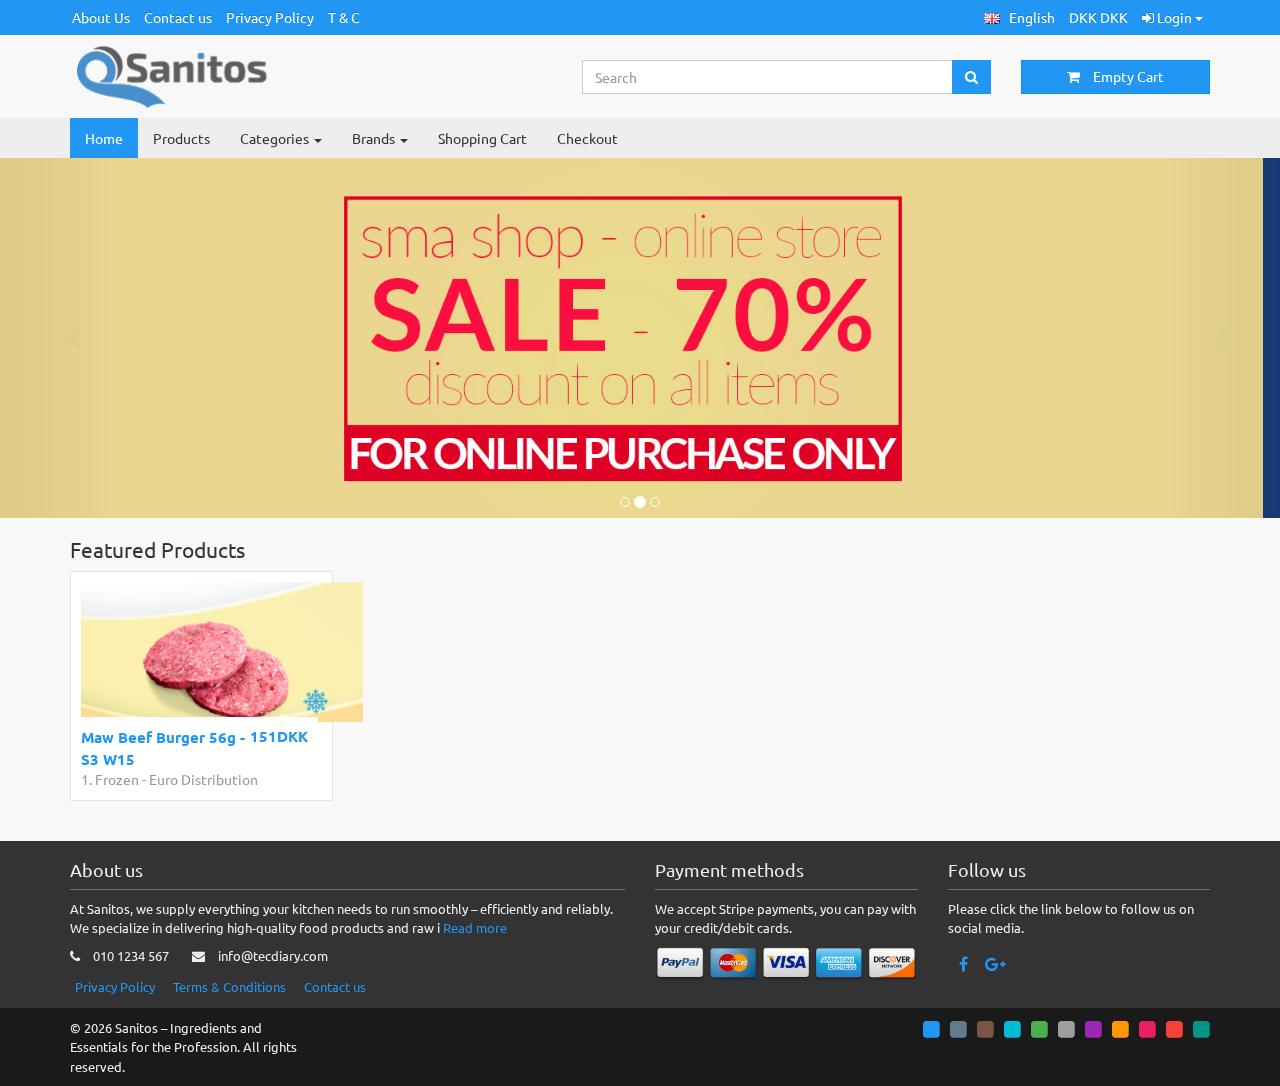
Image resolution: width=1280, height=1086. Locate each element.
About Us (101, 17)
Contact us (178, 17)
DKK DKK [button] (1098, 17)
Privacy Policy (270, 17)
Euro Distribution (203, 779)
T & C (344, 17)
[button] (1019, 17)
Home (104, 138)
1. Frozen (110, 779)
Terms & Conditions (229, 986)
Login (1174, 17)
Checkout (587, 138)
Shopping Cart (482, 138)
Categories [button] (276, 138)
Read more (475, 927)
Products (181, 138)
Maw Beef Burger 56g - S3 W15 (163, 747)
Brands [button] (375, 138)
